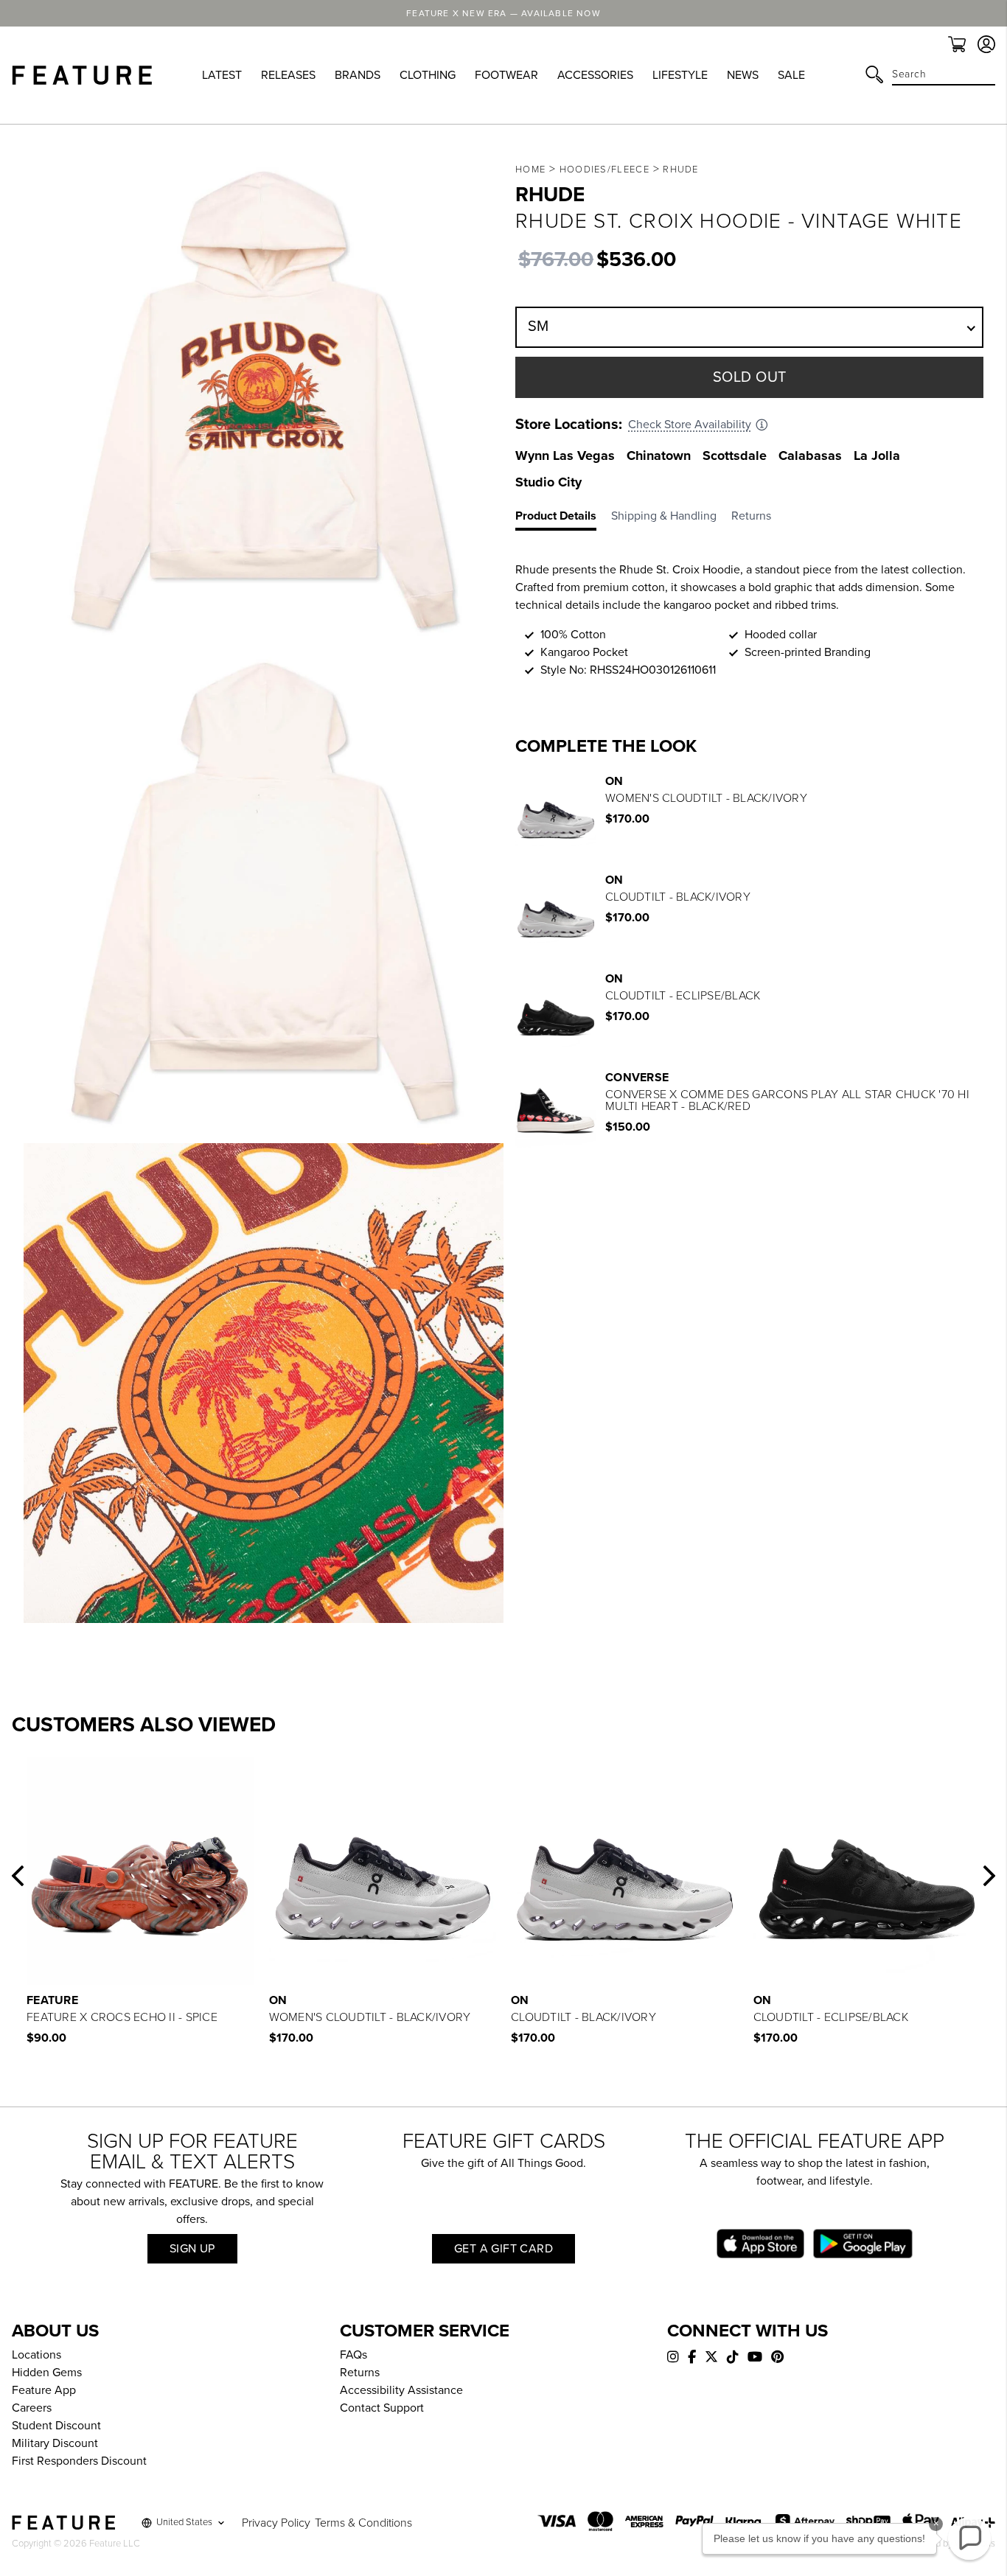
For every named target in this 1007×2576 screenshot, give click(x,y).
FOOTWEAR (506, 75)
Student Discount (56, 2426)
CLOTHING (428, 75)
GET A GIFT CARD (503, 2249)
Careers (32, 2408)
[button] (18, 1876)
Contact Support (382, 2408)
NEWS (743, 75)
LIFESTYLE (680, 75)
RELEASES (288, 75)
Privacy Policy (276, 2523)
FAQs (353, 2355)
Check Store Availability (690, 425)
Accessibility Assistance (401, 2390)
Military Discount (55, 2443)
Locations (36, 2355)
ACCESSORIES (595, 75)
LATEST (222, 75)
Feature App (44, 2390)
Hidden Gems (47, 2373)
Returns (360, 2373)
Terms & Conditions (363, 2523)
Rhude (681, 170)
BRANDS (358, 75)
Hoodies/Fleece (604, 170)
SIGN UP (192, 2249)
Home (530, 170)
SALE (791, 75)
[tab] (563, 519)
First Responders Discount (79, 2461)
